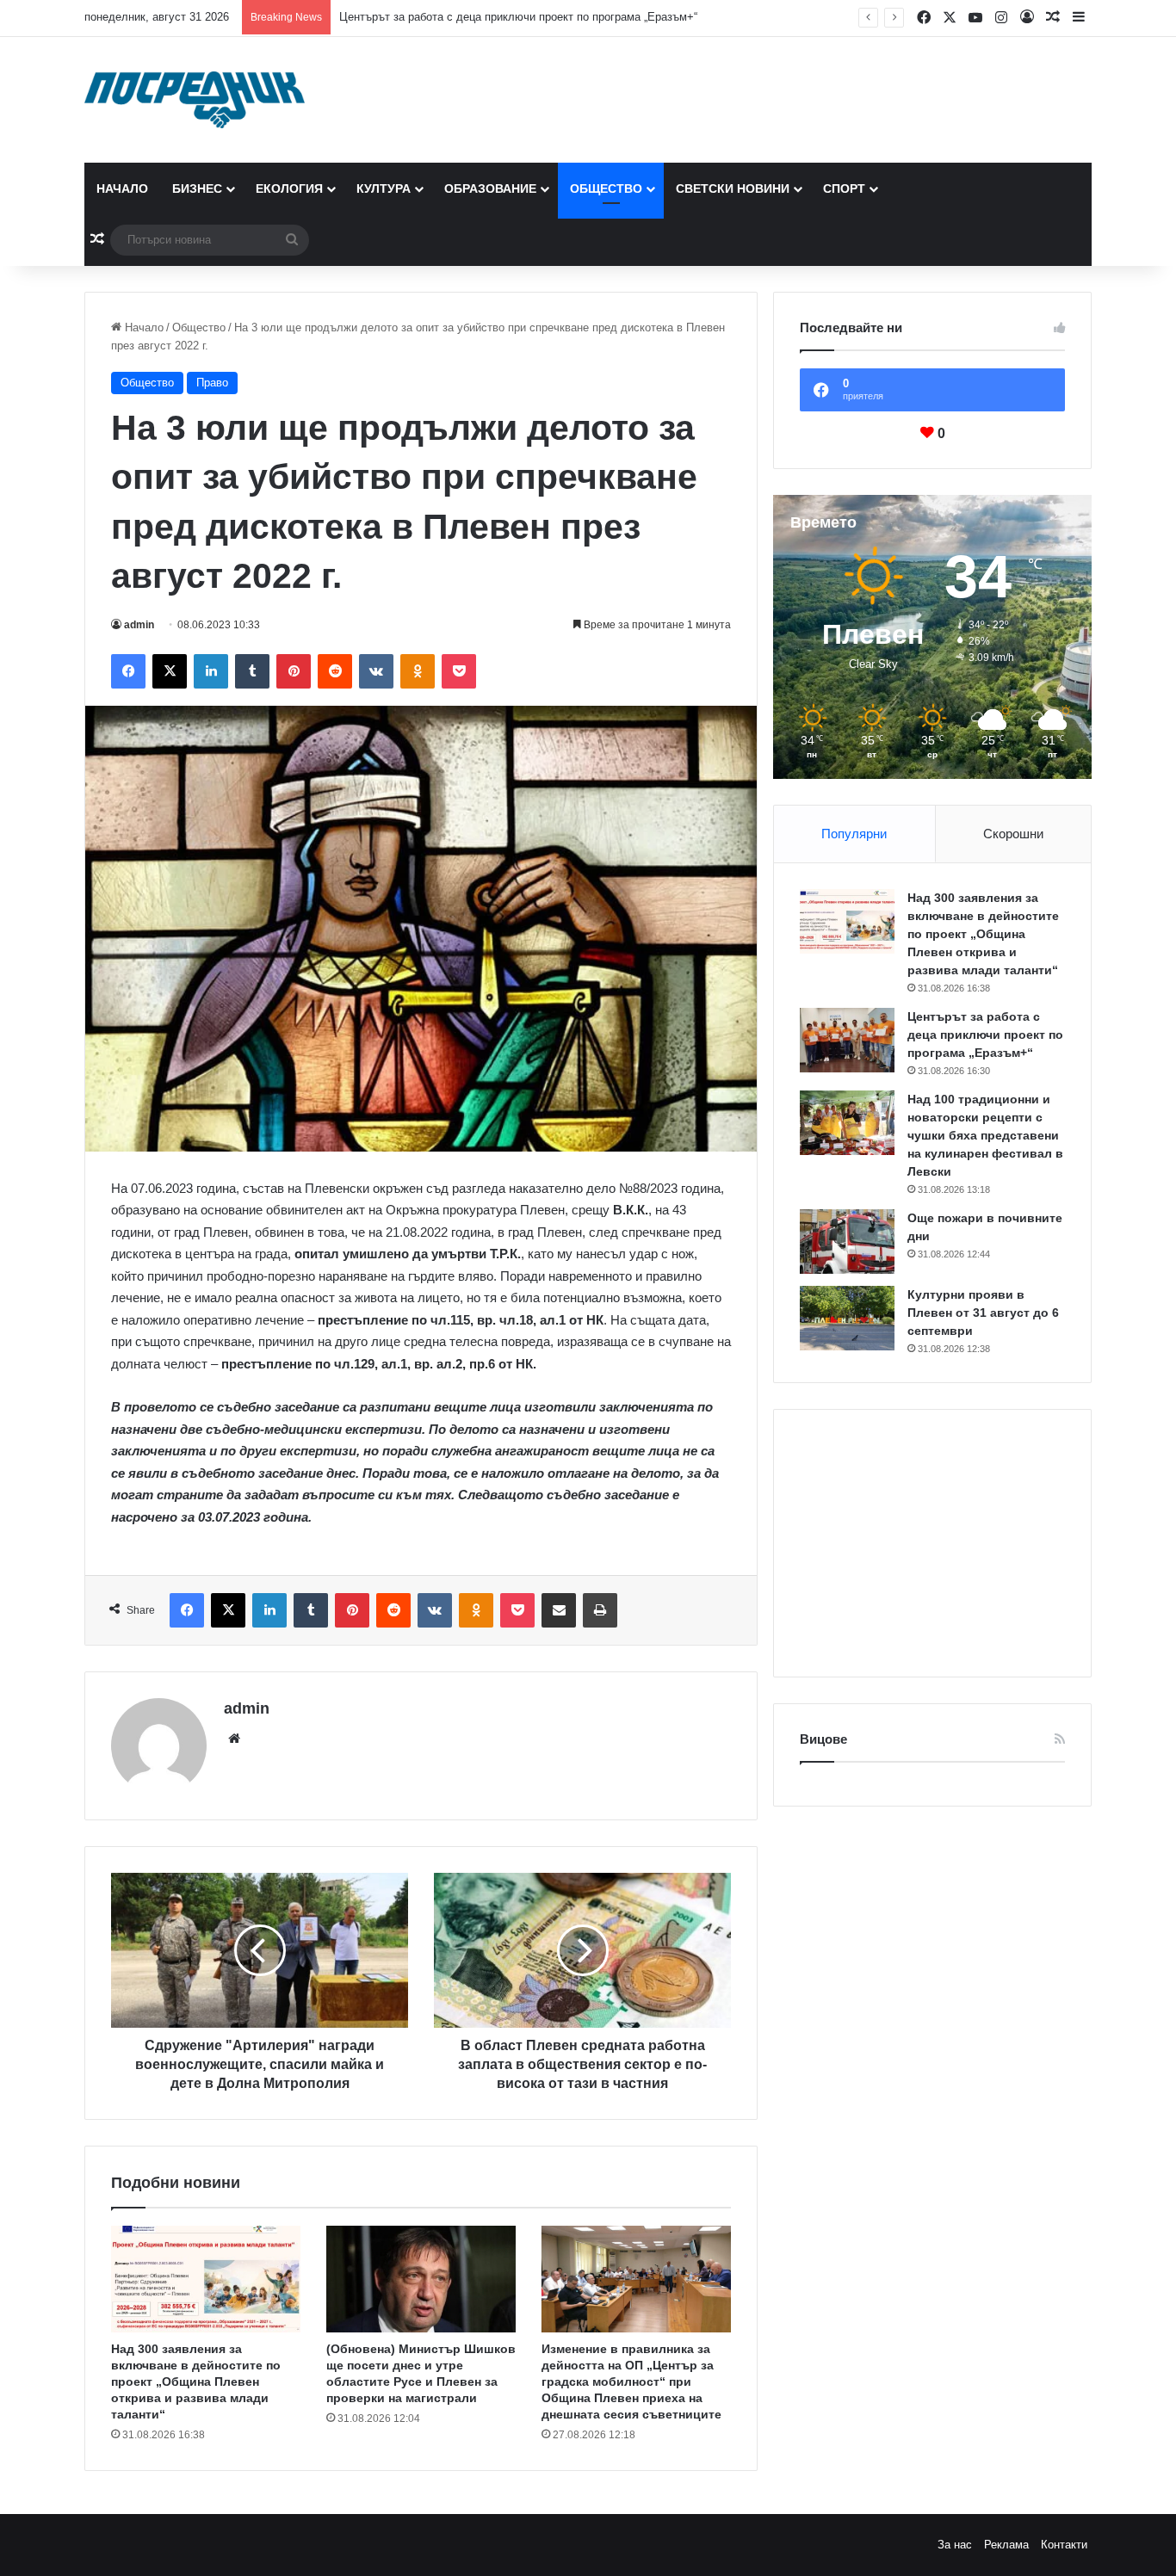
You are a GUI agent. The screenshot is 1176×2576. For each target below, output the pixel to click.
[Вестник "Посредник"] (195, 100)
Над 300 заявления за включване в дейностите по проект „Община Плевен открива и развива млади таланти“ (196, 2381)
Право (212, 383)
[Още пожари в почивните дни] (847, 1242)
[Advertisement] (932, 1543)
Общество (606, 188)
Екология (289, 188)
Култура (384, 188)
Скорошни (1013, 834)
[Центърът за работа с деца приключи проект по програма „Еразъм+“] (847, 1040)
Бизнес (197, 188)
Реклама (1006, 2545)
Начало (122, 188)
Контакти (1064, 2545)
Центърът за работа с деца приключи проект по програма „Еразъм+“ (518, 17)
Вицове (823, 1739)
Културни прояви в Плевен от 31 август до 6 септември (983, 1313)
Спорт (844, 188)
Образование (490, 188)
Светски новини (733, 188)
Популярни (854, 834)
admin (139, 625)
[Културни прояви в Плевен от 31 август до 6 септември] (847, 1318)
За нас (955, 2545)
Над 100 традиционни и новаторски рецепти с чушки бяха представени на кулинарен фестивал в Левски (985, 1135)
